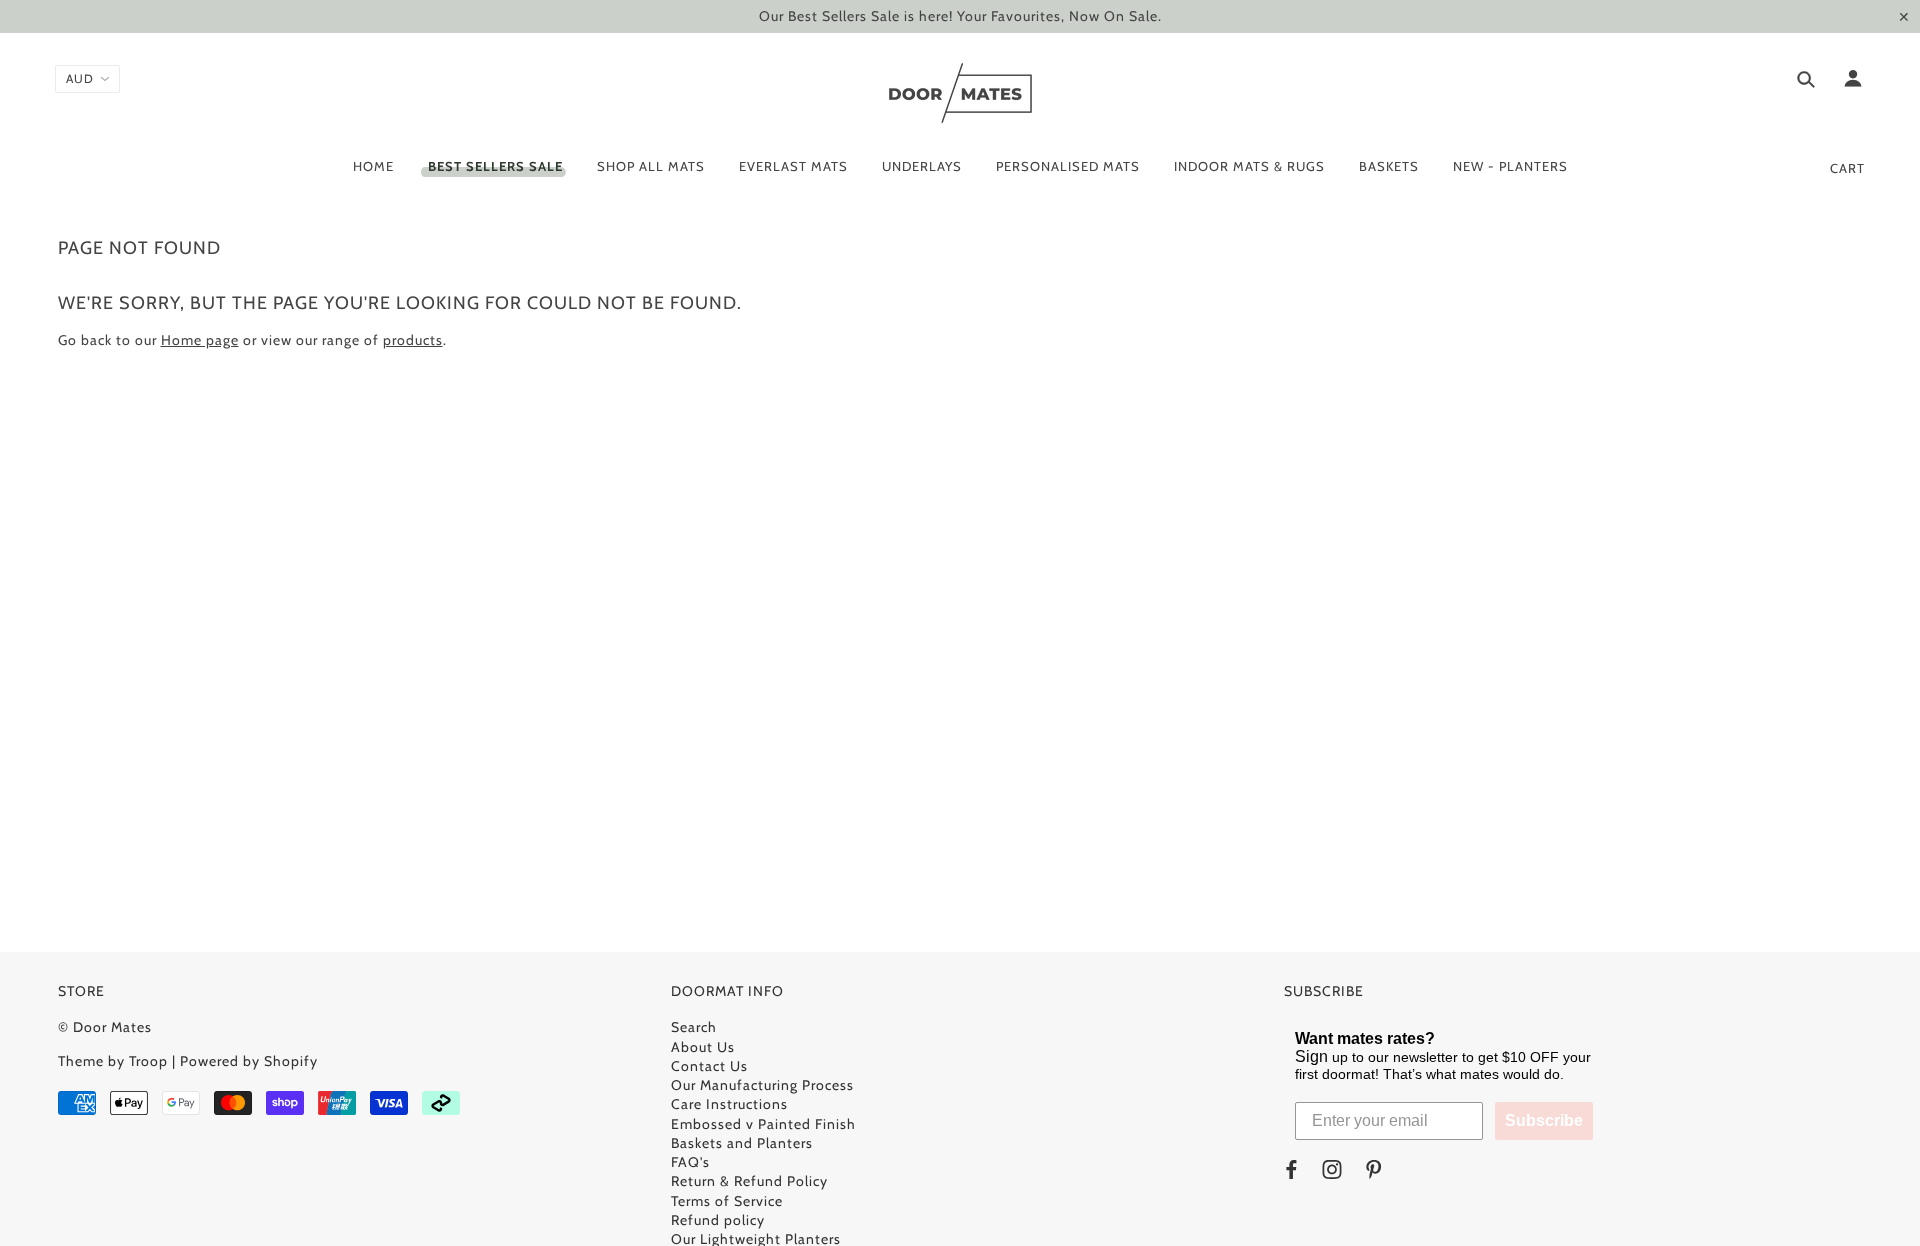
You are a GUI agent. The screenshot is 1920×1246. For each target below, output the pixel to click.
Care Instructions (729, 1104)
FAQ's (690, 1162)
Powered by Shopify (249, 1061)
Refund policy (718, 1220)
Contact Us (709, 1066)
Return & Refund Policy (749, 1181)
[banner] (960, 93)
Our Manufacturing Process (762, 1085)
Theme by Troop (113, 1061)
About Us (703, 1047)
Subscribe (1544, 1120)
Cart (1847, 168)
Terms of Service (727, 1201)
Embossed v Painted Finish (763, 1124)
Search (694, 1027)
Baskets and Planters (742, 1143)
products (413, 340)
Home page (200, 340)
